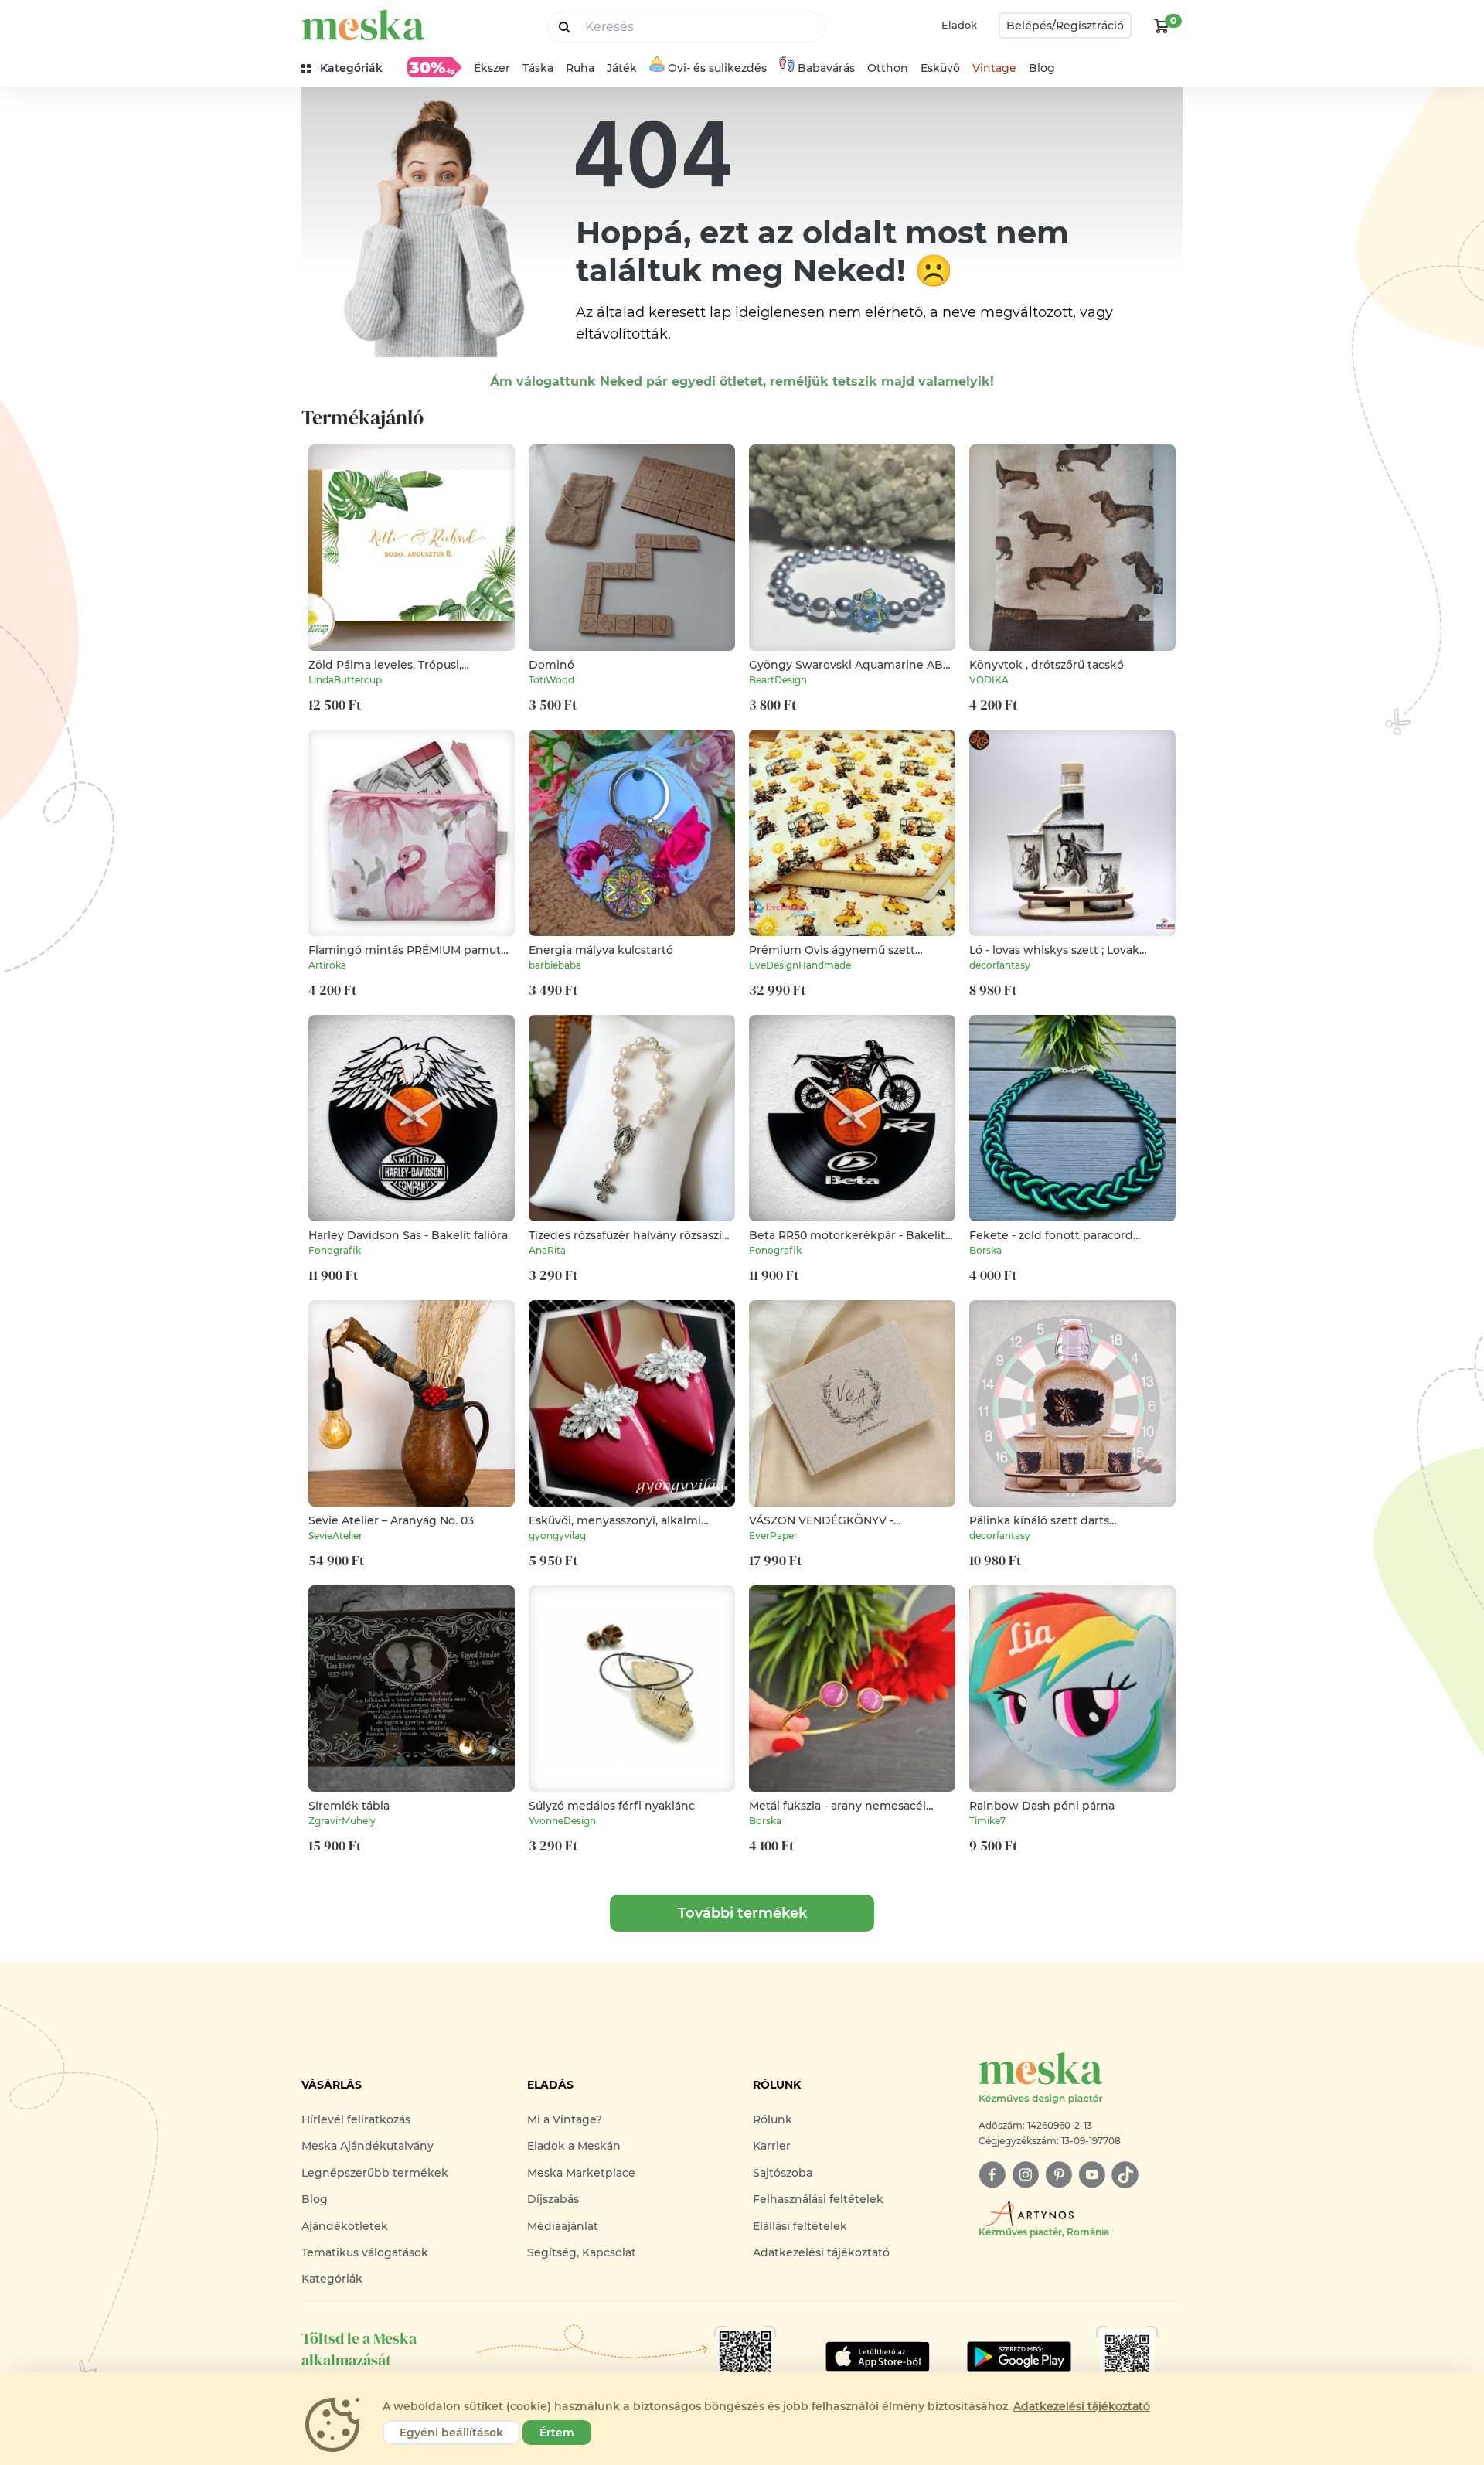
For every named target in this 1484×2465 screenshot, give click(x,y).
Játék (622, 68)
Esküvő (940, 68)
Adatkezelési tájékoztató (821, 2252)
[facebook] (992, 2175)
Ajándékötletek (345, 2226)
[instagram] (1025, 2175)
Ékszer (492, 68)
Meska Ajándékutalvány (368, 2146)
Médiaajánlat (563, 2226)
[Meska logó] (363, 25)
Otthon (888, 68)
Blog (1042, 68)
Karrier (772, 2146)
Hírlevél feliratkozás (356, 2119)
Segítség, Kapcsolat (582, 2252)
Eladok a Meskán (574, 2146)
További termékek (742, 1913)
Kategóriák (332, 2279)
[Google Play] (878, 2357)
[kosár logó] (1162, 26)
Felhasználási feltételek (818, 2199)
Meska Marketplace (581, 2173)
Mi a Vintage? (565, 2119)
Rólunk (773, 2119)
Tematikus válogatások (365, 2252)
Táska (538, 68)
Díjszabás (553, 2199)
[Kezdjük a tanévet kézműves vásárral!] (434, 67)
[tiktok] (1125, 2175)
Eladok (959, 25)
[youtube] (1092, 2175)
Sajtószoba (783, 2173)
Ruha (580, 68)
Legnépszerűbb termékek (375, 2173)
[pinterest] (1059, 2175)
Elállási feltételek (800, 2226)
